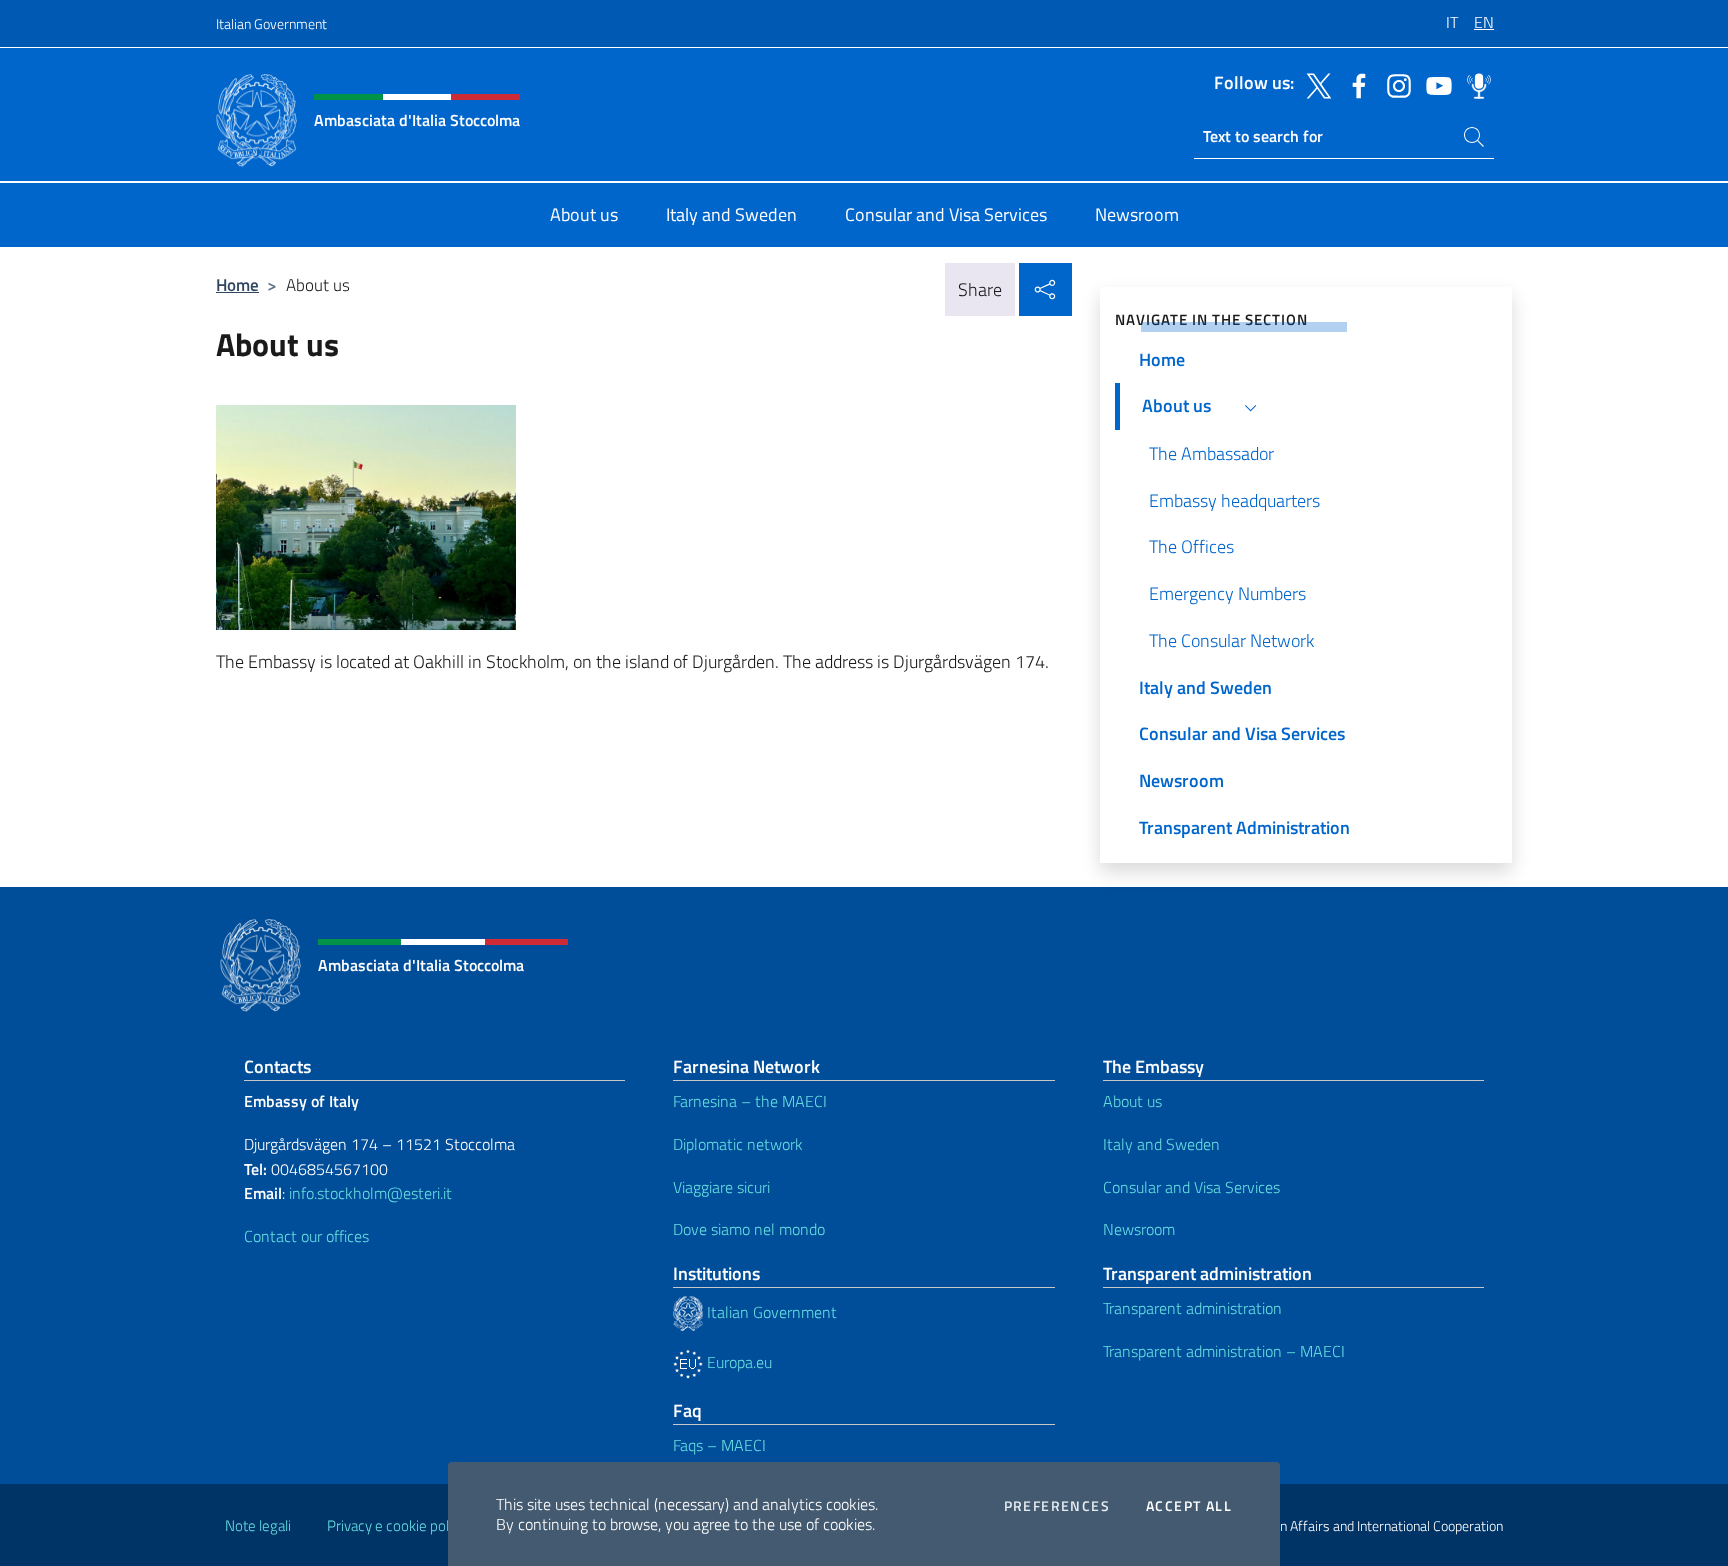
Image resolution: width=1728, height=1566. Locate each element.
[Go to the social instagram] (1394, 84)
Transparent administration (1192, 1308)
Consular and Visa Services (1191, 1187)
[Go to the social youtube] (1434, 84)
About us (1132, 1101)
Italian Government (271, 23)
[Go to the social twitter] (1314, 84)
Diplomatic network (738, 1144)
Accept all (1189, 1506)
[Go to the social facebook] (1354, 84)
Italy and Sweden (1161, 1144)
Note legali (258, 1525)
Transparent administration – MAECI (1224, 1351)
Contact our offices (306, 1236)
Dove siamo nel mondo (749, 1229)
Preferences (1057, 1506)
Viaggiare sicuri (721, 1187)
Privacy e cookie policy (396, 1525)
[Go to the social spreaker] (1474, 84)
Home (237, 284)
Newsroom (1139, 1229)
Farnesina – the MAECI (750, 1101)
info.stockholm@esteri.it (370, 1193)
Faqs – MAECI (719, 1445)
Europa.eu (737, 1362)
